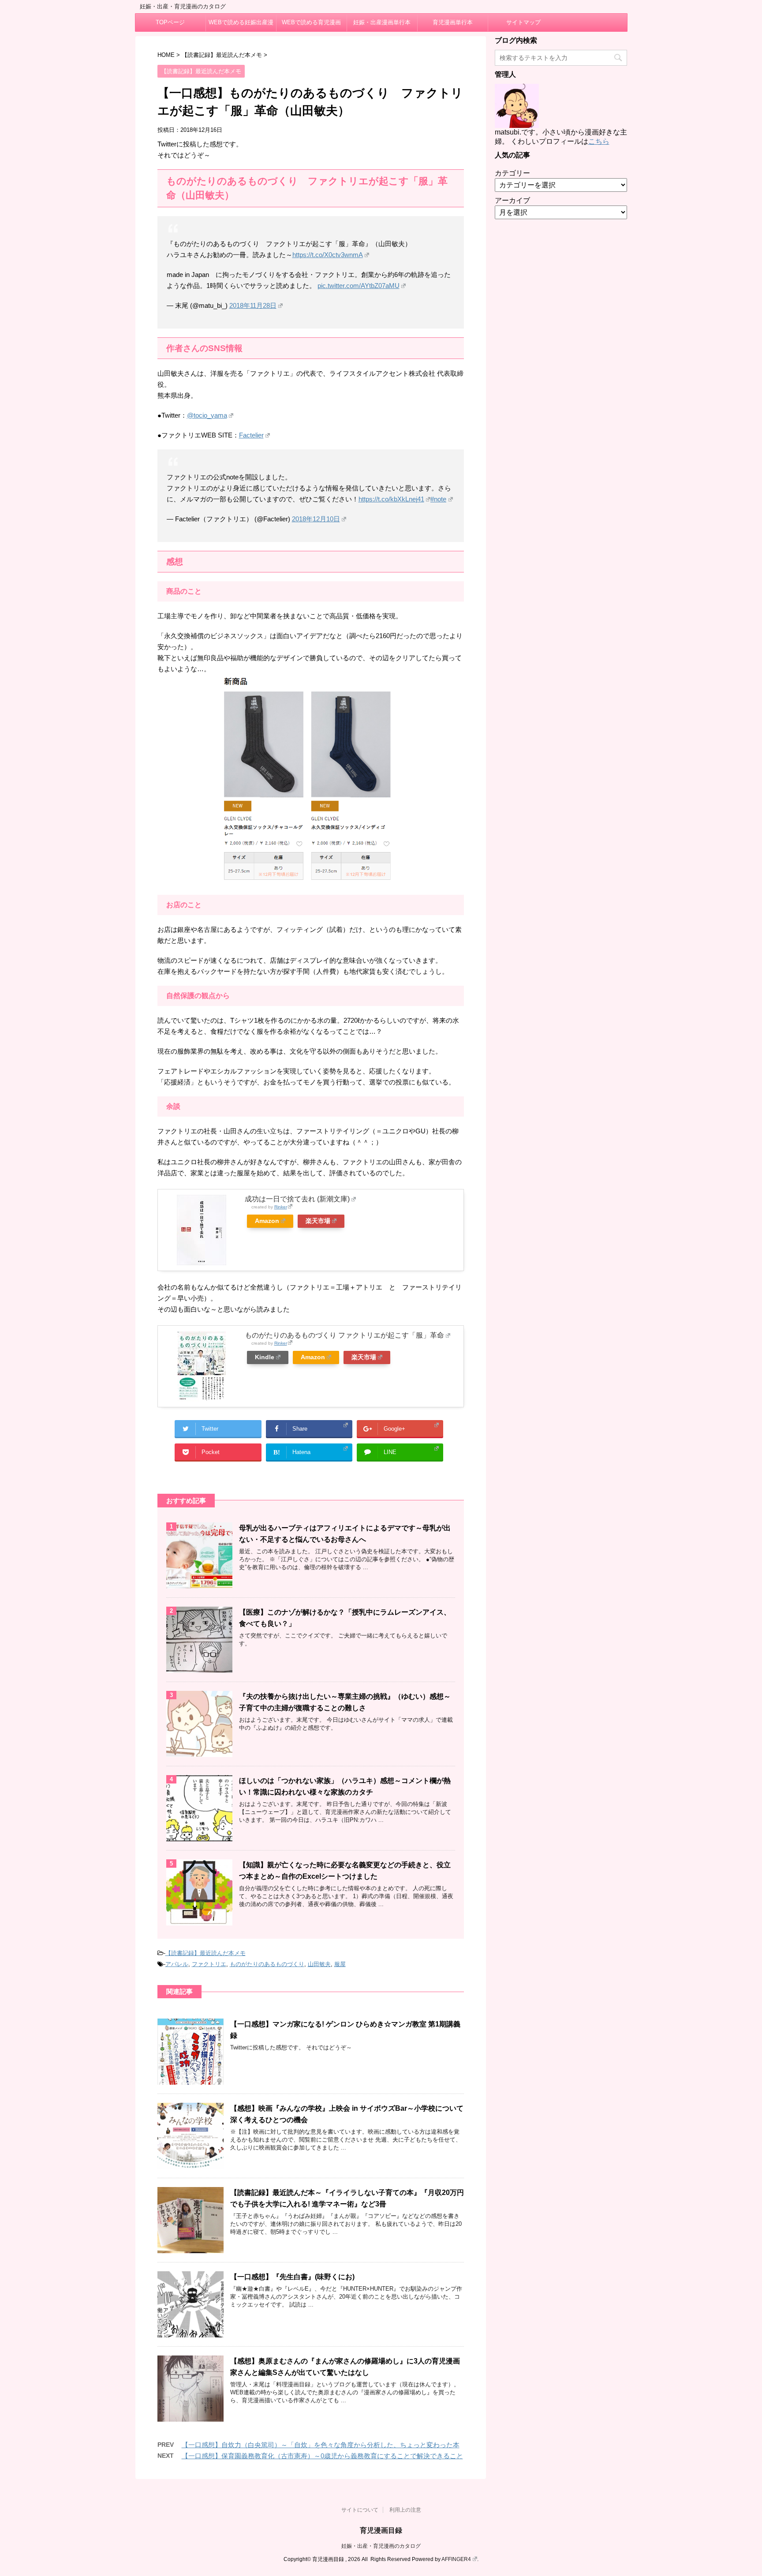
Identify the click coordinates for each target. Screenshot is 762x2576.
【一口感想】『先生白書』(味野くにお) (292, 2277)
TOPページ (170, 22)
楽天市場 (318, 1221)
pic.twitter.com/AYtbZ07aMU (359, 286)
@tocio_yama (207, 415)
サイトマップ (523, 22)
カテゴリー (512, 173)
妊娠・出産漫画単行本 (382, 22)
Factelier (251, 435)
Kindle (265, 1357)
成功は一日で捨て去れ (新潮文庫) (297, 1199)
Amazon (267, 1221)
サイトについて (360, 2510)
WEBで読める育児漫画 (311, 22)
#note (438, 499)
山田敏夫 (319, 1964)
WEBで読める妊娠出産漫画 (241, 25)
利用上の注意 (405, 2510)
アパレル (177, 1964)
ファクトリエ (209, 1964)
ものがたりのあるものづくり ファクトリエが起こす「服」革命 (344, 1335)
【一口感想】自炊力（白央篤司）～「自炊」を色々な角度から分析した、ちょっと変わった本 (321, 2445)
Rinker (281, 1207)
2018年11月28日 (253, 305)
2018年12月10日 (316, 519)
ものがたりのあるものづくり (267, 1964)
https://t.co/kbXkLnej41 (391, 499)
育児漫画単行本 (453, 22)
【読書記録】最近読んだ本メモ (205, 1953)
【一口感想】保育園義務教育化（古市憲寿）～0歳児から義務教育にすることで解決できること (322, 2456)
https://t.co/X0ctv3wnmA (328, 255)
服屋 (340, 1964)
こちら (599, 141)
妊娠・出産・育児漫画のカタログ (381, 2546)
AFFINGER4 (456, 2559)
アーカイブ (512, 200)
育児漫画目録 (381, 2530)
